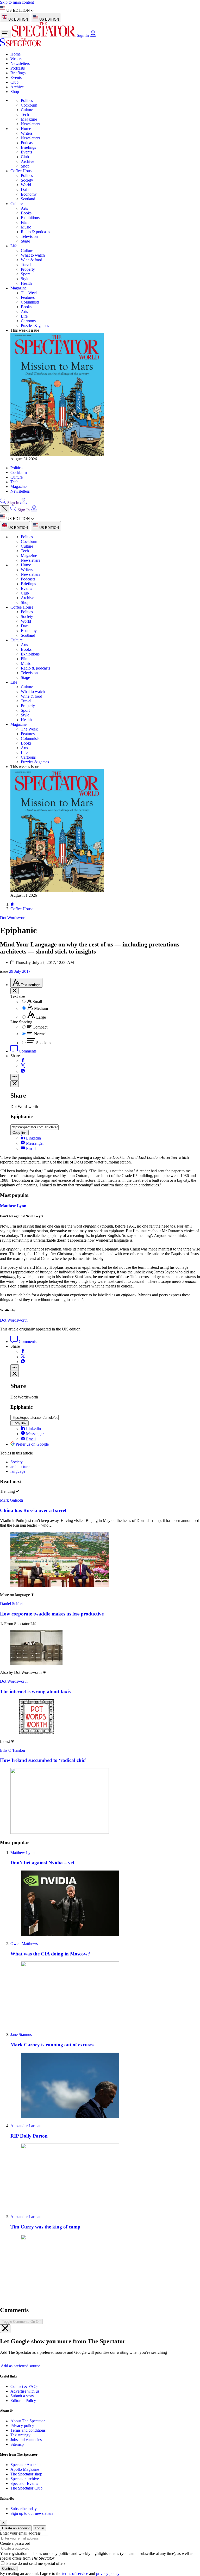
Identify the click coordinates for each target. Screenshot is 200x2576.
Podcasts (18, 68)
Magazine (29, 119)
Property (28, 269)
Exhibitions (30, 218)
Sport (25, 274)
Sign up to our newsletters (32, 2513)
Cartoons (28, 321)
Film (25, 222)
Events (16, 78)
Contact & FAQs (24, 2386)
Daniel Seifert (11, 1604)
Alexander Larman (26, 2126)
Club (14, 82)
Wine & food (32, 260)
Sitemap (17, 2444)
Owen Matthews (24, 1944)
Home (15, 54)
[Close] (5, 2329)
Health (26, 283)
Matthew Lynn (13, 1206)
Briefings (18, 73)
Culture (27, 110)
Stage (25, 241)
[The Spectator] (44, 35)
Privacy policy (22, 2426)
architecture (20, 1467)
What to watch (33, 255)
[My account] (93, 35)
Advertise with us (25, 2391)
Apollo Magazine (25, 2469)
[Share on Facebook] (23, 1061)
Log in (39, 2528)
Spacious (44, 1043)
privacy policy (108, 2574)
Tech (25, 114)
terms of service (75, 2574)
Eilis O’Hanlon (12, 1750)
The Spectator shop (26, 2474)
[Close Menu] (5, 509)
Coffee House (22, 171)
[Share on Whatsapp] (23, 1071)
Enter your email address (20, 2533)
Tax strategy (20, 2435)
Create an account (16, 2528)
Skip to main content (17, 2)
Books (26, 213)
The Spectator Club (26, 2488)
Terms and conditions (28, 2430)
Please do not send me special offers (36, 2563)
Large (41, 1017)
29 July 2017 (20, 971)
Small (37, 1002)
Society (27, 180)
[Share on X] (23, 1066)
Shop (15, 92)
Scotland (28, 199)
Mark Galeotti (11, 1500)
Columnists (30, 302)
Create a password (15, 2543)
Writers (16, 59)
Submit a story (22, 2396)
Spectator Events (24, 2483)
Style (25, 279)
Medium (41, 1008)
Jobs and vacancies (26, 2440)
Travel (26, 265)
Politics (27, 100)
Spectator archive (25, 2479)
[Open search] (3, 503)
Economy (29, 194)
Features (28, 297)
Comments (27, 1051)
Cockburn (29, 105)
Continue (9, 2569)
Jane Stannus (21, 2035)
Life (14, 246)
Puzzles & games (35, 326)
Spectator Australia (26, 2465)
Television (29, 236)
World (26, 185)
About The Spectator (28, 2421)
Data (25, 190)
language (18, 1471)
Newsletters (20, 63)
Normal (40, 1034)
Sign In (83, 35)
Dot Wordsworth (14, 1320)
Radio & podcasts (35, 232)
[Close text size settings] (15, 991)
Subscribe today (24, 2509)
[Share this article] (15, 1077)
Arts (24, 208)
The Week (29, 293)
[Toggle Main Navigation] (5, 34)
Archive (17, 87)
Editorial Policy (23, 2401)
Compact (40, 1027)
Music (26, 227)
